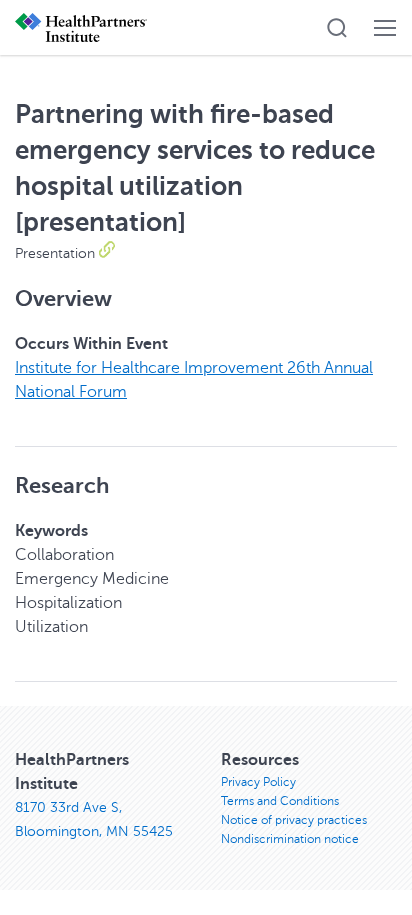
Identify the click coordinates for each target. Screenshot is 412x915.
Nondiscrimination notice (290, 839)
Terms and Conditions (280, 801)
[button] (337, 28)
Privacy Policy (258, 782)
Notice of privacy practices (294, 820)
